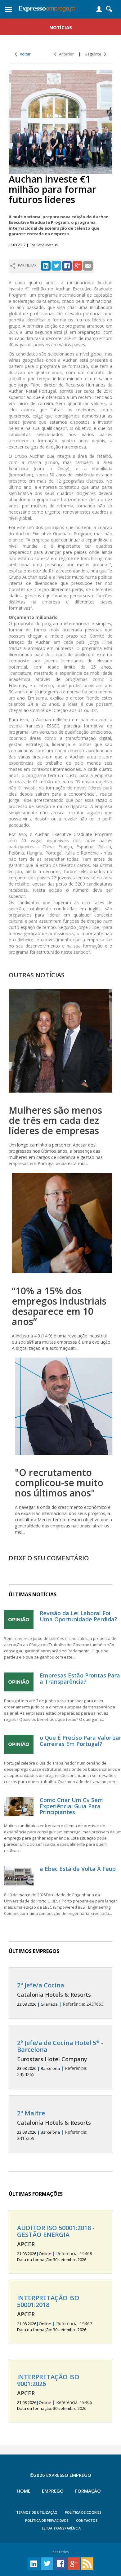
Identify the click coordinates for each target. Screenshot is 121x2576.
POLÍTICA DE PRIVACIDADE (47, 2520)
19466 (55, 2393)
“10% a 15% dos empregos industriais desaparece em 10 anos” (59, 1306)
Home (24, 2491)
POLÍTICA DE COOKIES (83, 2512)
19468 (56, 2243)
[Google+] (77, 265)
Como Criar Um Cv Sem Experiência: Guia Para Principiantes (71, 1806)
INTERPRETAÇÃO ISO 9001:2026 (48, 2380)
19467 (55, 2313)
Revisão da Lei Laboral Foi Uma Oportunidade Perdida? (78, 1616)
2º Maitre (31, 2113)
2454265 (60, 2059)
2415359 (54, 2125)
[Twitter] (56, 265)
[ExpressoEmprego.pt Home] (47, 8)
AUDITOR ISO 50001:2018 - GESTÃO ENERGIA (56, 2231)
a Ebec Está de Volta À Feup (78, 1869)
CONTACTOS (87, 2520)
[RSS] (87, 2563)
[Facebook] (67, 265)
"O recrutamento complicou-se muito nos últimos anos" (59, 1483)
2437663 (60, 1994)
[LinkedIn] (46, 265)
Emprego (53, 2491)
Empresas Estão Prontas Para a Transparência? (80, 1678)
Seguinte (95, 54)
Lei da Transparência (61, 2528)
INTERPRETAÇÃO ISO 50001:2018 (48, 2301)
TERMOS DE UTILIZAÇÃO (37, 2512)
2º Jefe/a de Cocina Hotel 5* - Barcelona (60, 2046)
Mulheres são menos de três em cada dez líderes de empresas (55, 1120)
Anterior (65, 54)
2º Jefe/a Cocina (41, 1985)
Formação (88, 2491)
